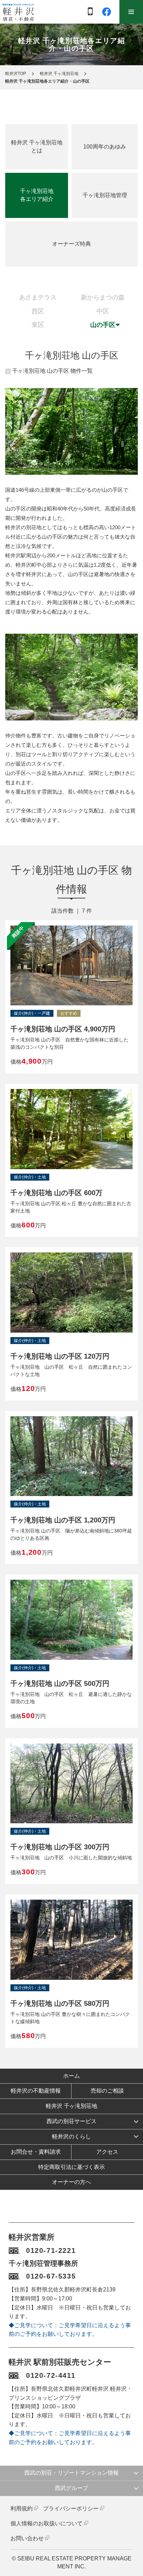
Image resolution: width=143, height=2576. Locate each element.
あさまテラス (38, 297)
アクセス (107, 2152)
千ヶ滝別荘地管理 (105, 195)
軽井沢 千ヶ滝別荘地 (59, 74)
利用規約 (22, 2509)
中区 (103, 311)
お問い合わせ (27, 2538)
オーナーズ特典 (71, 244)
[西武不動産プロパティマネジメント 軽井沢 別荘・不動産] (18, 12)
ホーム (71, 2076)
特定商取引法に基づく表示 (71, 2167)
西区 (38, 311)
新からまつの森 (103, 297)
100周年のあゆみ (105, 147)
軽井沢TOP (16, 74)
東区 (38, 325)
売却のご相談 (107, 2091)
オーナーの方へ (71, 2182)
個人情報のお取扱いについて (47, 2523)
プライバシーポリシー (71, 2509)
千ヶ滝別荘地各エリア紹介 (37, 195)
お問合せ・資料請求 (36, 2152)
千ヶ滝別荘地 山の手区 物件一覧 (52, 371)
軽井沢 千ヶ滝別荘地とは (37, 146)
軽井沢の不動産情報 (36, 2091)
